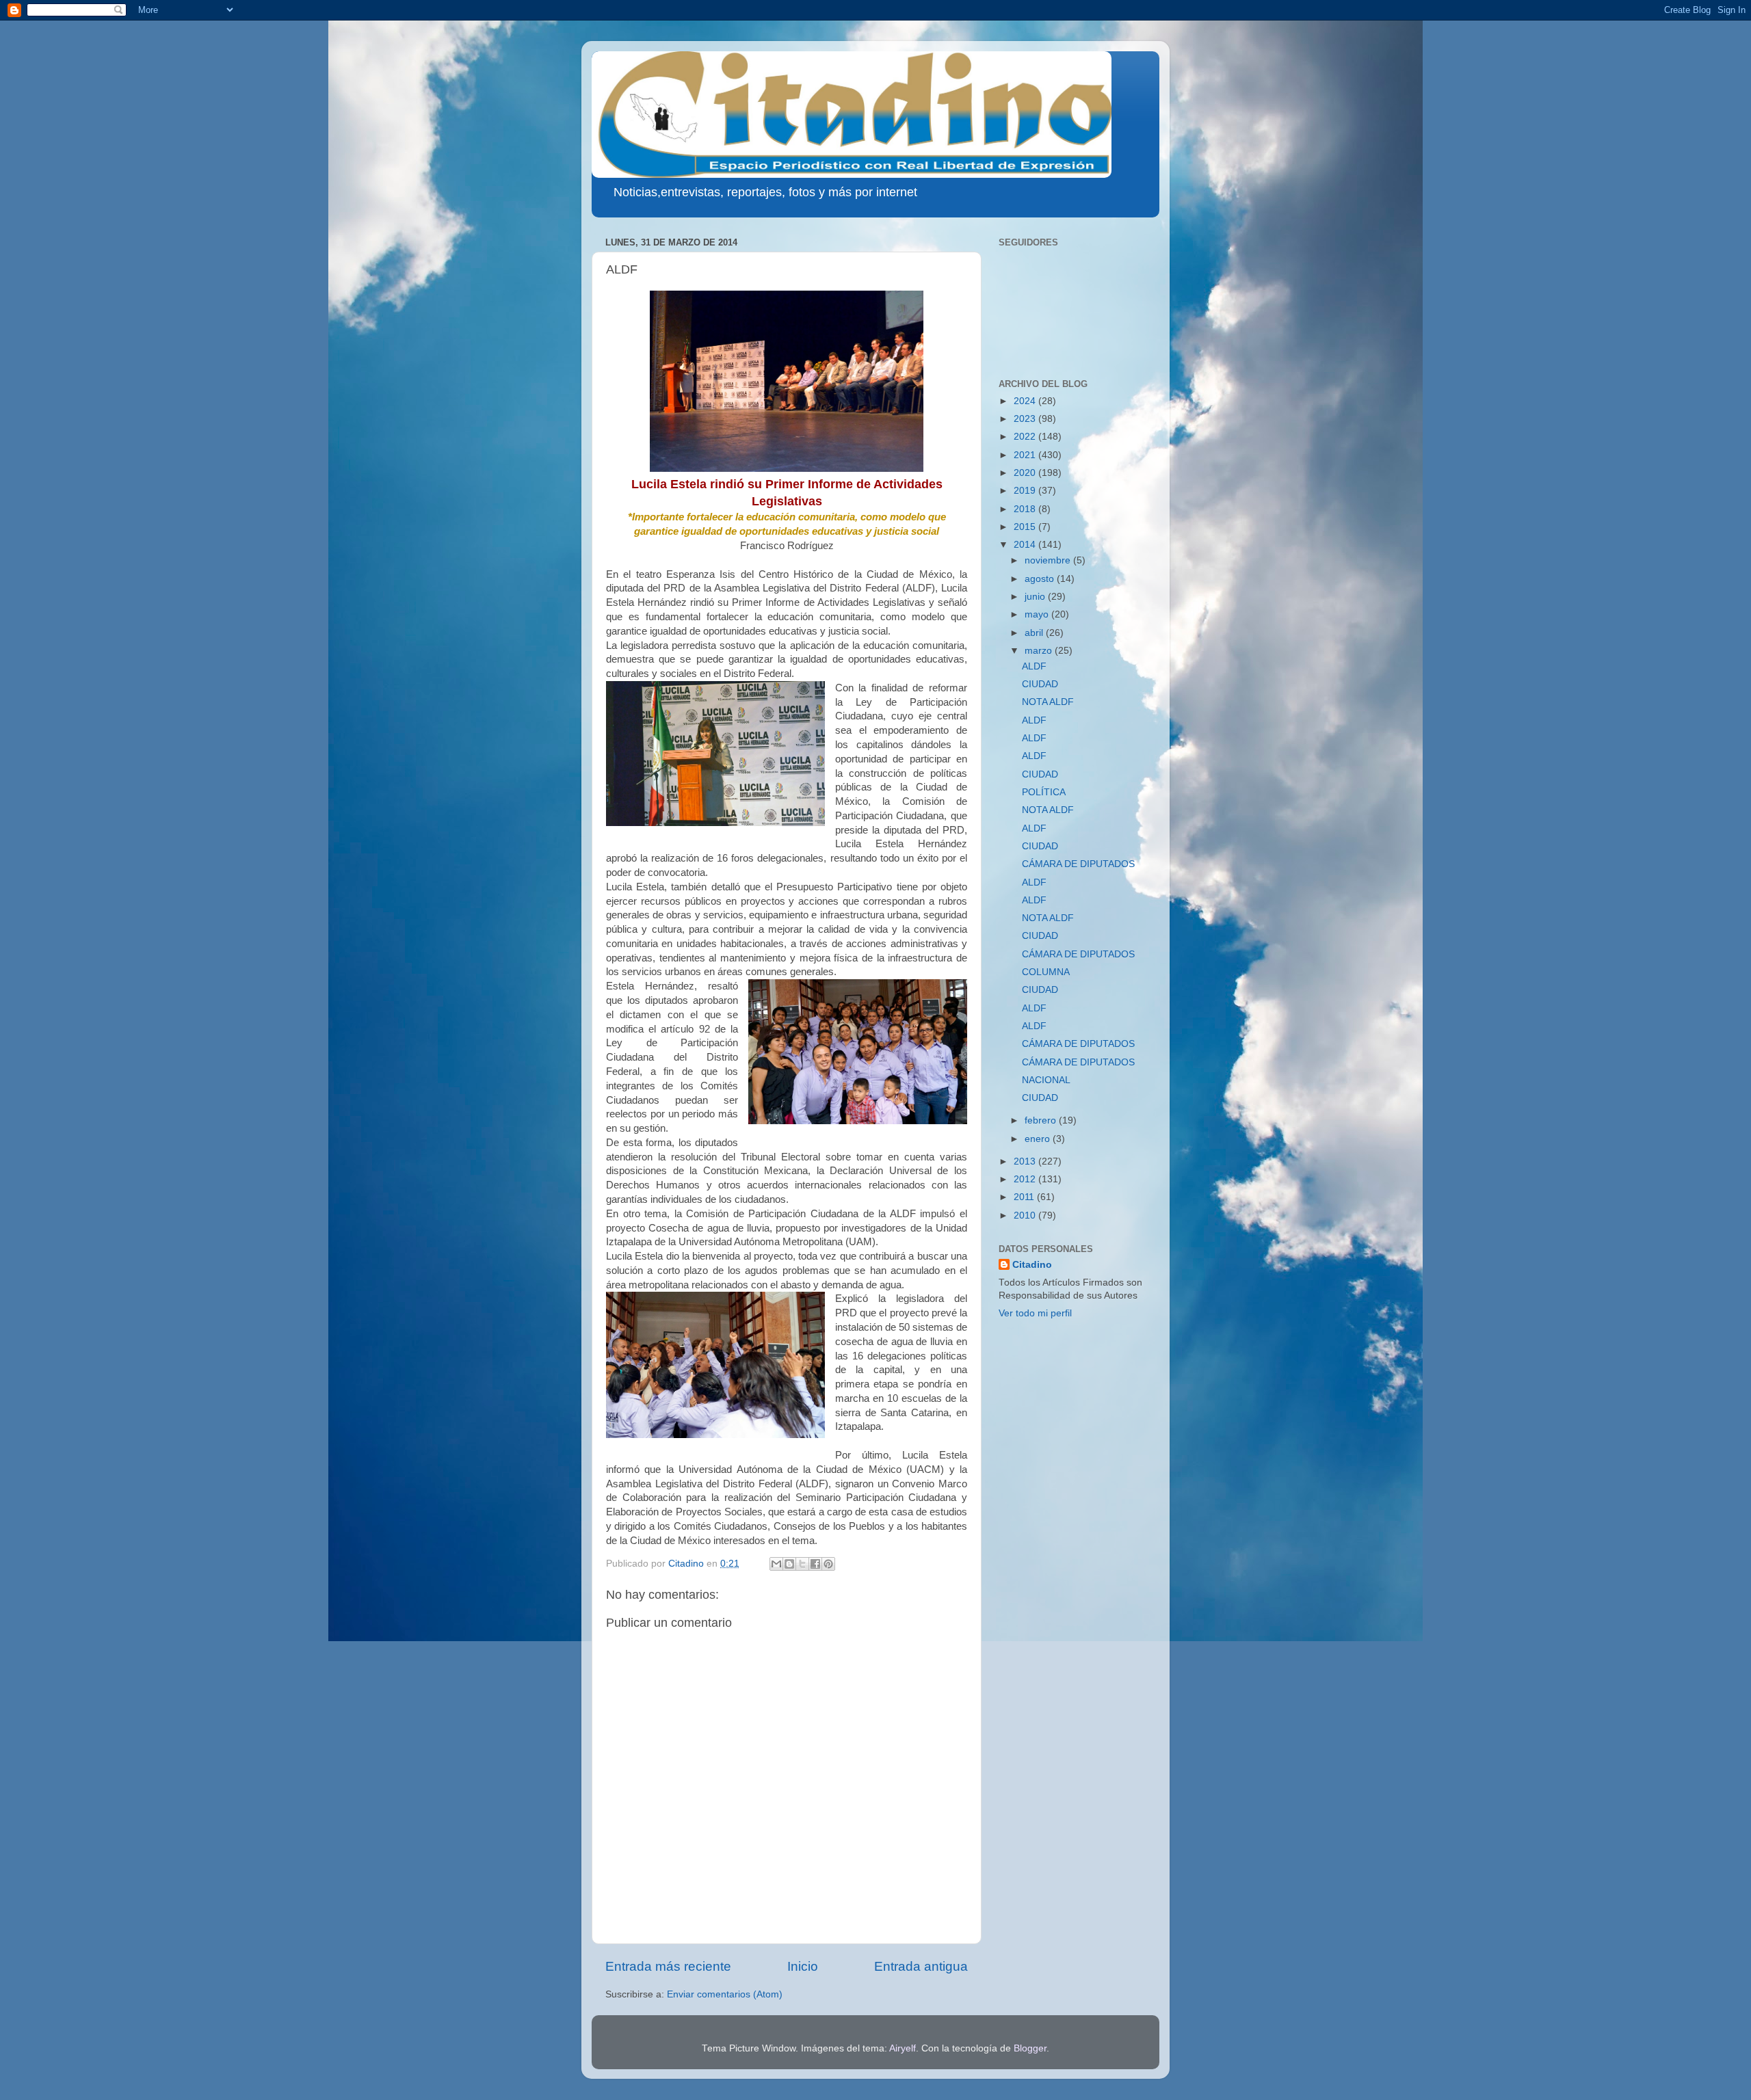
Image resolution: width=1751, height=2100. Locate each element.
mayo (1038, 614)
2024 (1026, 401)
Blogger (1030, 2048)
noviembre (1049, 560)
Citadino (1032, 1265)
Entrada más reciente (668, 1966)
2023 (1026, 419)
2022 (1026, 437)
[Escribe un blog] (789, 1564)
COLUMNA (1046, 972)
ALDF (1034, 666)
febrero (1042, 1120)
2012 (1026, 1179)
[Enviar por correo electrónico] (776, 1564)
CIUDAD (1040, 684)
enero (1039, 1139)
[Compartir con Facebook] (815, 1564)
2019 (1026, 491)
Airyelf (903, 2048)
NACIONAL (1046, 1080)
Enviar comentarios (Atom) (725, 1994)
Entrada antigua (921, 1966)
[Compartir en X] (802, 1564)
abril (1035, 633)
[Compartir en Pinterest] (828, 1564)
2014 (1026, 545)
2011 (1025, 1197)
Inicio (803, 1966)
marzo (1040, 651)
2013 (1026, 1161)
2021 (1026, 455)
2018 (1026, 509)
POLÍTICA (1044, 792)
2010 (1026, 1215)
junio (1036, 597)
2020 (1026, 473)
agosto (1041, 579)
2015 (1026, 527)
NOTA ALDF (1048, 702)
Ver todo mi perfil (1035, 1313)
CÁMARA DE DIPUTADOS (1078, 864)
